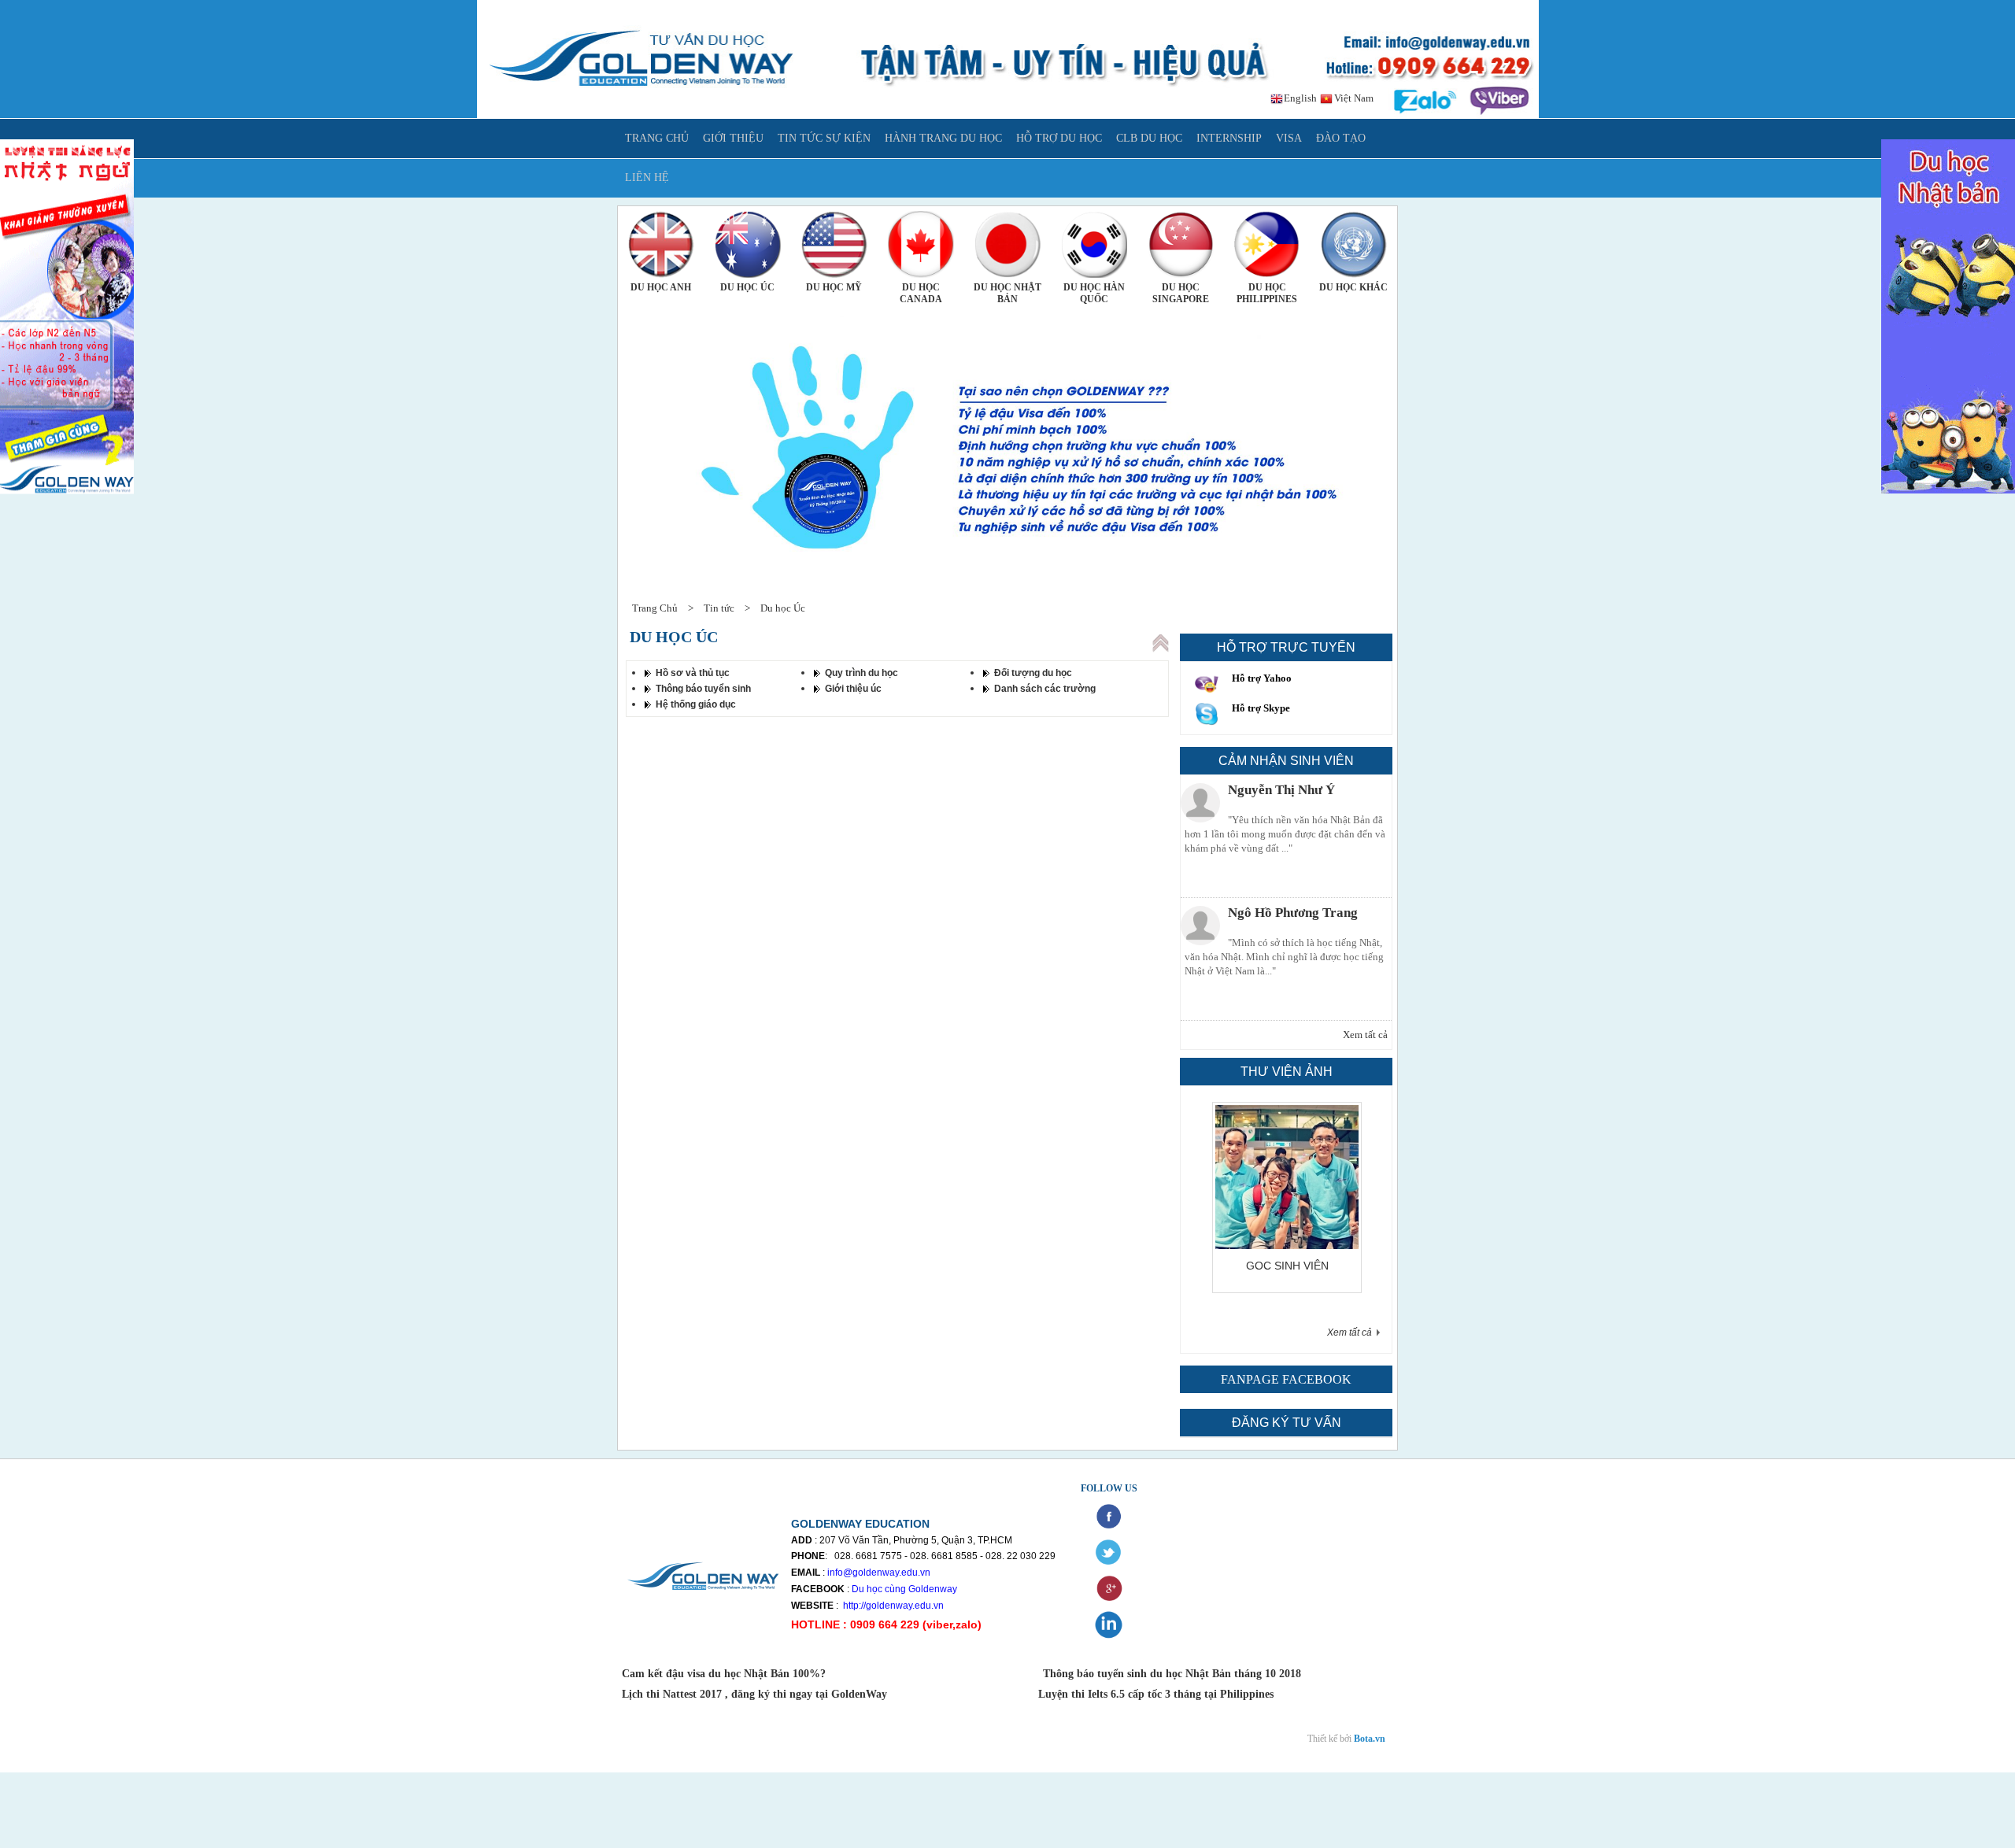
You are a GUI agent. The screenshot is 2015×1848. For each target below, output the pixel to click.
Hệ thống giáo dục (696, 704)
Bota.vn (1370, 1739)
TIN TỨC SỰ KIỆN (824, 138)
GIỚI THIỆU (733, 138)
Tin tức (719, 608)
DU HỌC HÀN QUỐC (1094, 293)
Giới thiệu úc (853, 689)
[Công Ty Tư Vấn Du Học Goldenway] (1008, 115)
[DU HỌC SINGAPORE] (1181, 244)
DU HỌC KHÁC (1353, 287)
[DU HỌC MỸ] (834, 244)
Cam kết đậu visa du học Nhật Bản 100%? (725, 1674)
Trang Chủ (655, 608)
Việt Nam (1353, 98)
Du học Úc (783, 608)
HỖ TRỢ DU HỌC (1059, 138)
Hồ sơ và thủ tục (693, 673)
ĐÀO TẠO (1341, 138)
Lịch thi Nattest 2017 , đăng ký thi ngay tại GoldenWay (754, 1694)
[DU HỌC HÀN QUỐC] (1094, 244)
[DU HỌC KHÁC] (1354, 244)
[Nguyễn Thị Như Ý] (1200, 803)
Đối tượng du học (1033, 673)
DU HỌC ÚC (747, 287)
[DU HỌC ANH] (661, 244)
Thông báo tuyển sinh (703, 689)
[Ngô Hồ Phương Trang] (1200, 926)
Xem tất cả (1365, 1035)
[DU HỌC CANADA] (921, 244)
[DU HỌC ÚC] (748, 244)
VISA (1289, 138)
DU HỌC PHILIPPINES (1267, 293)
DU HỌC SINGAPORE (1181, 293)
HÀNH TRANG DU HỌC (943, 138)
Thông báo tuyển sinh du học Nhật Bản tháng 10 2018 (1172, 1674)
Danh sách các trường (1045, 689)
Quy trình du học (861, 673)
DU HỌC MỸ (834, 287)
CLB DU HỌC (1149, 138)
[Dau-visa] (1330, 1246)
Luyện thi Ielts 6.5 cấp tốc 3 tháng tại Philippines (1154, 1694)
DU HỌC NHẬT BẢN (1007, 293)
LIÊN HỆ (647, 177)
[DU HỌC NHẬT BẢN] (1007, 244)
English (1299, 98)
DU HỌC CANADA (921, 293)
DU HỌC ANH (661, 287)
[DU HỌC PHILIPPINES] (1267, 244)
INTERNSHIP (1229, 138)
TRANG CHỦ (657, 138)
